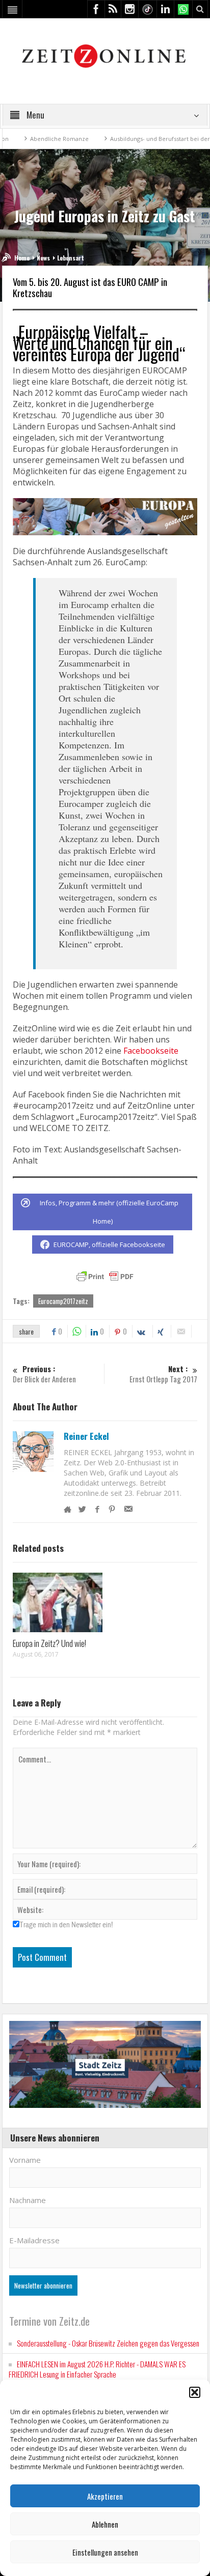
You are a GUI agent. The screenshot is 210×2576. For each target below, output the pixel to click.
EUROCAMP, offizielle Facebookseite (109, 1244)
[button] (195, 2392)
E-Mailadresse (34, 2240)
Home (22, 258)
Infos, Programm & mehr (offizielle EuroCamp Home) (109, 1212)
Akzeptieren (105, 2496)
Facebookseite (151, 1051)
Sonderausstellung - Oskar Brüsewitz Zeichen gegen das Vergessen (108, 2343)
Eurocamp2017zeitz (63, 1301)
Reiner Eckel (86, 1436)
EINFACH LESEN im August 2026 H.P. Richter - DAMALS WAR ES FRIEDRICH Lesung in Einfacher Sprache (97, 2369)
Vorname (25, 2160)
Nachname (28, 2200)
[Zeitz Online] (105, 55)
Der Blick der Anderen (44, 1374)
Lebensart (71, 258)
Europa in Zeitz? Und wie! (49, 1643)
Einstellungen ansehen (105, 2552)
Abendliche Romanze (38, 139)
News (43, 258)
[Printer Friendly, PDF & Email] (105, 1277)
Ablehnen (105, 2524)
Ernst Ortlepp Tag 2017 (163, 1374)
